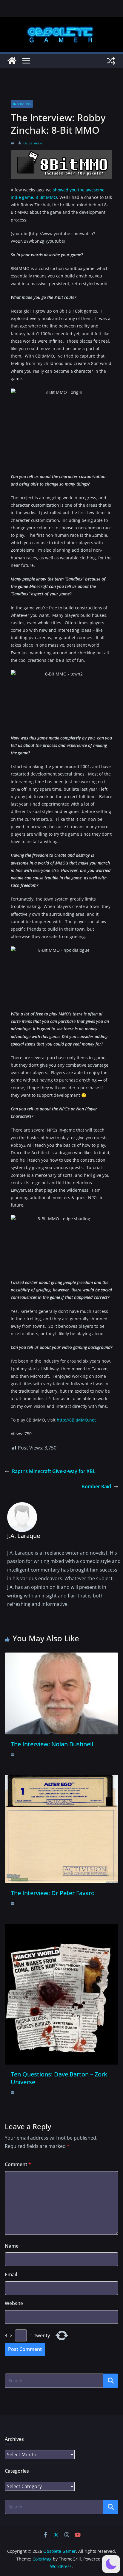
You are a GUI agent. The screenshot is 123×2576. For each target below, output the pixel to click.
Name (12, 2246)
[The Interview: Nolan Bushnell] (61, 1657)
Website (14, 2303)
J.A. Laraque (33, 143)
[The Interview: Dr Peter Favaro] (61, 1779)
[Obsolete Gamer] (12, 61)
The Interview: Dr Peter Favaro (53, 1893)
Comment (18, 2164)
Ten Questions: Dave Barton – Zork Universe (59, 2078)
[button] (111, 2564)
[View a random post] (111, 61)
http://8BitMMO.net (76, 1420)
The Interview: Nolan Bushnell (52, 1744)
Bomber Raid (96, 1486)
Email (11, 2274)
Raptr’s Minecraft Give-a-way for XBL (54, 1471)
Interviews (22, 104)
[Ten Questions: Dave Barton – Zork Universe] (61, 1928)
